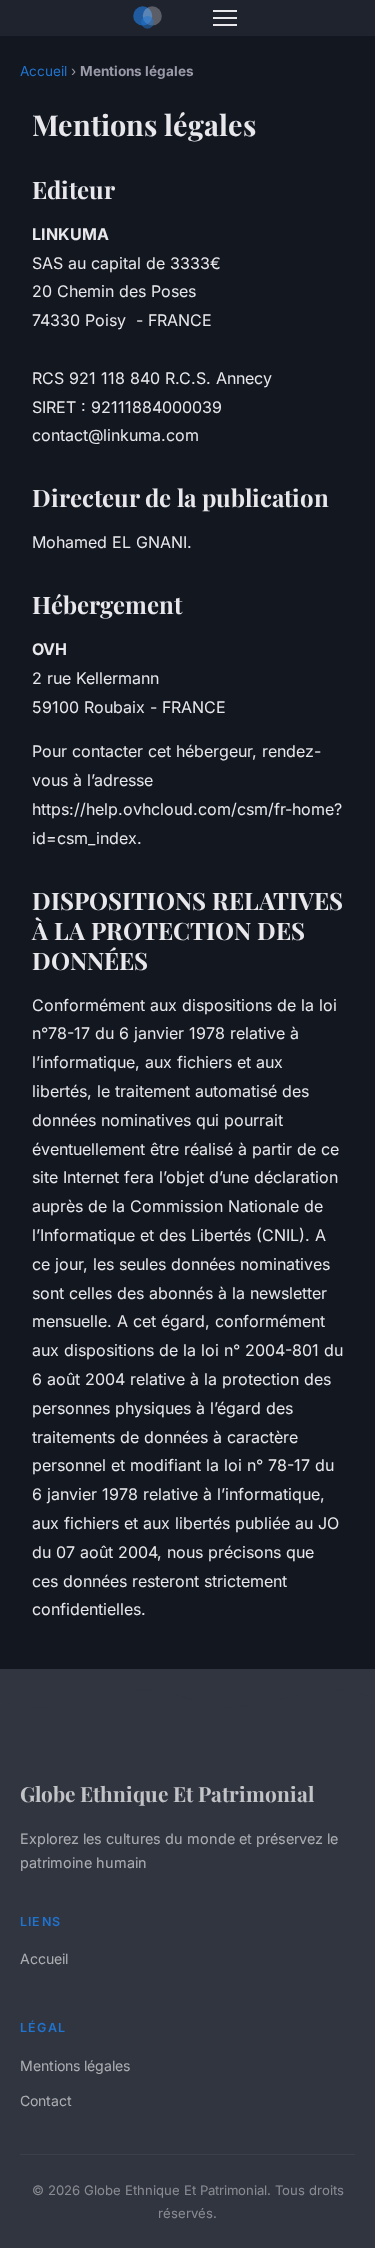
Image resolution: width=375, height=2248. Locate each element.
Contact (46, 2100)
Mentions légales (75, 2065)
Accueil (43, 71)
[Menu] (225, 18)
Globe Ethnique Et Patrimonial (167, 1793)
